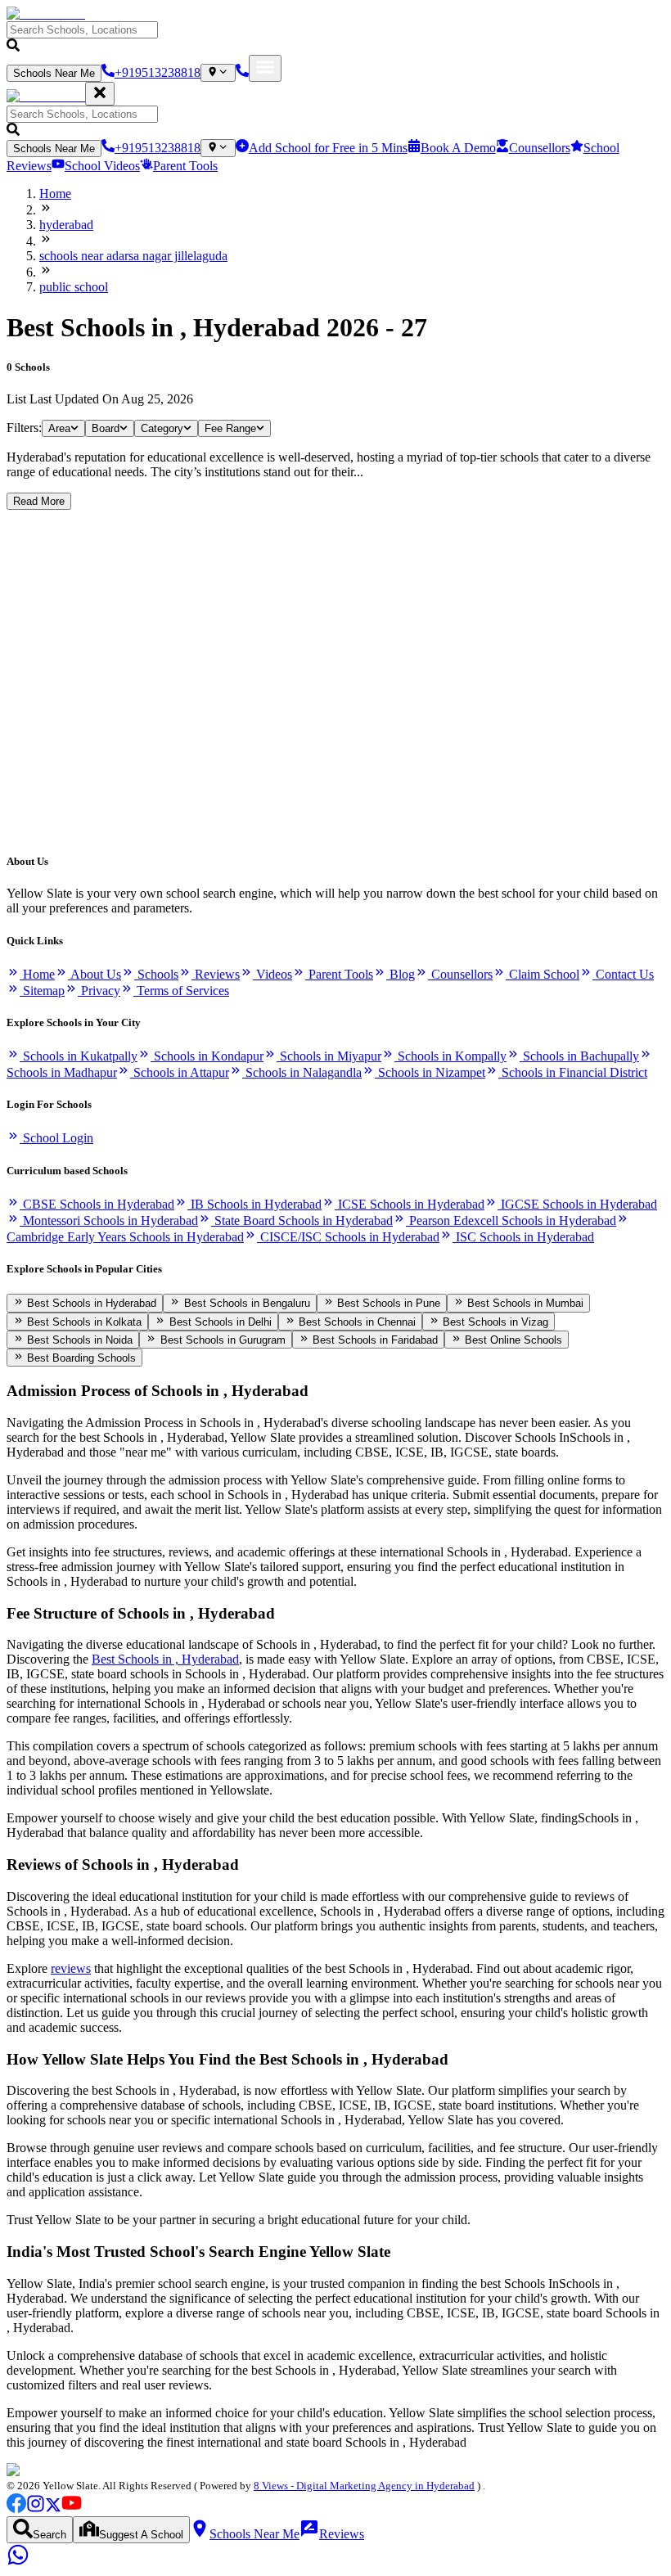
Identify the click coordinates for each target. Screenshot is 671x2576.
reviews (71, 1968)
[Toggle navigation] (265, 68)
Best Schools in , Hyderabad (165, 1659)
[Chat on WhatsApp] (18, 2562)
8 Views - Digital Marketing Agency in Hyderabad (364, 2486)
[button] (335, 38)
